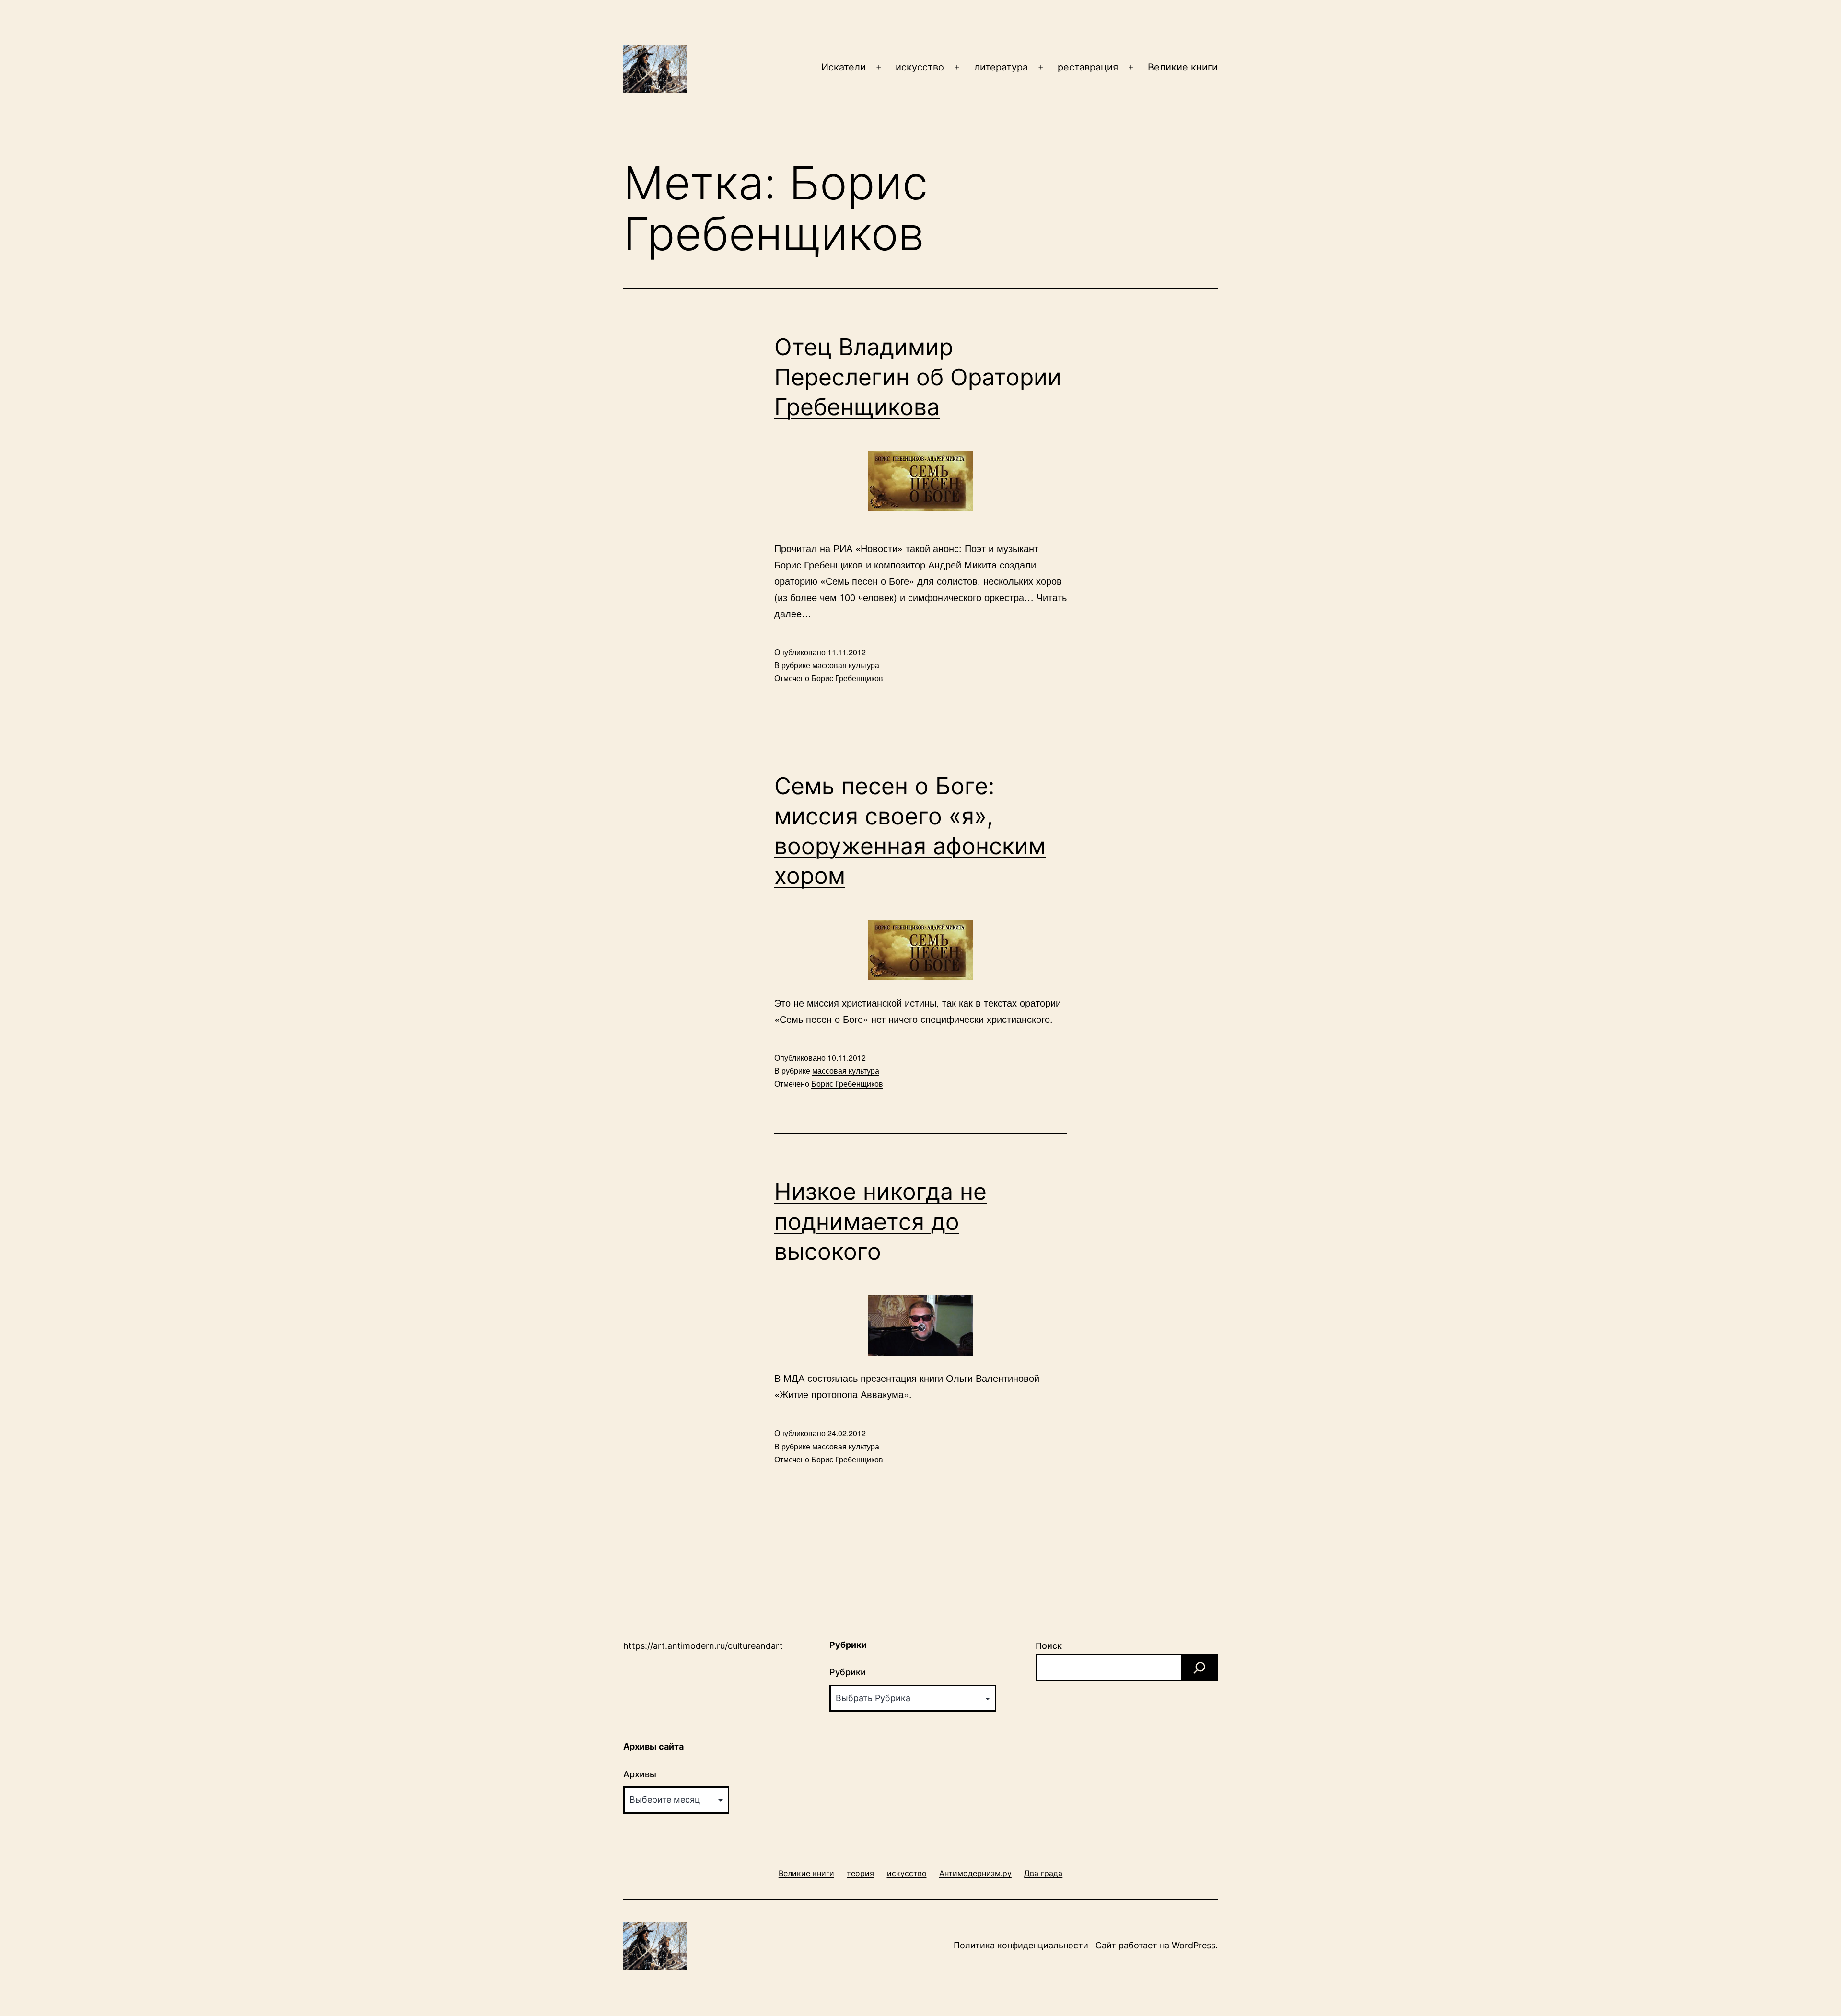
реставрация (1088, 67)
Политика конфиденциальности (1021, 1945)
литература (1001, 67)
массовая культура (846, 665)
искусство (920, 67)
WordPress (1194, 1945)
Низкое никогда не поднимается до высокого (880, 1221)
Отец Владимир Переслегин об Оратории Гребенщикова (918, 377)
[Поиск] (1200, 1668)
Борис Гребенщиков (847, 678)
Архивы (640, 1774)
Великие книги (1183, 67)
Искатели (844, 67)
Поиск (1049, 1646)
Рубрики (848, 1672)
